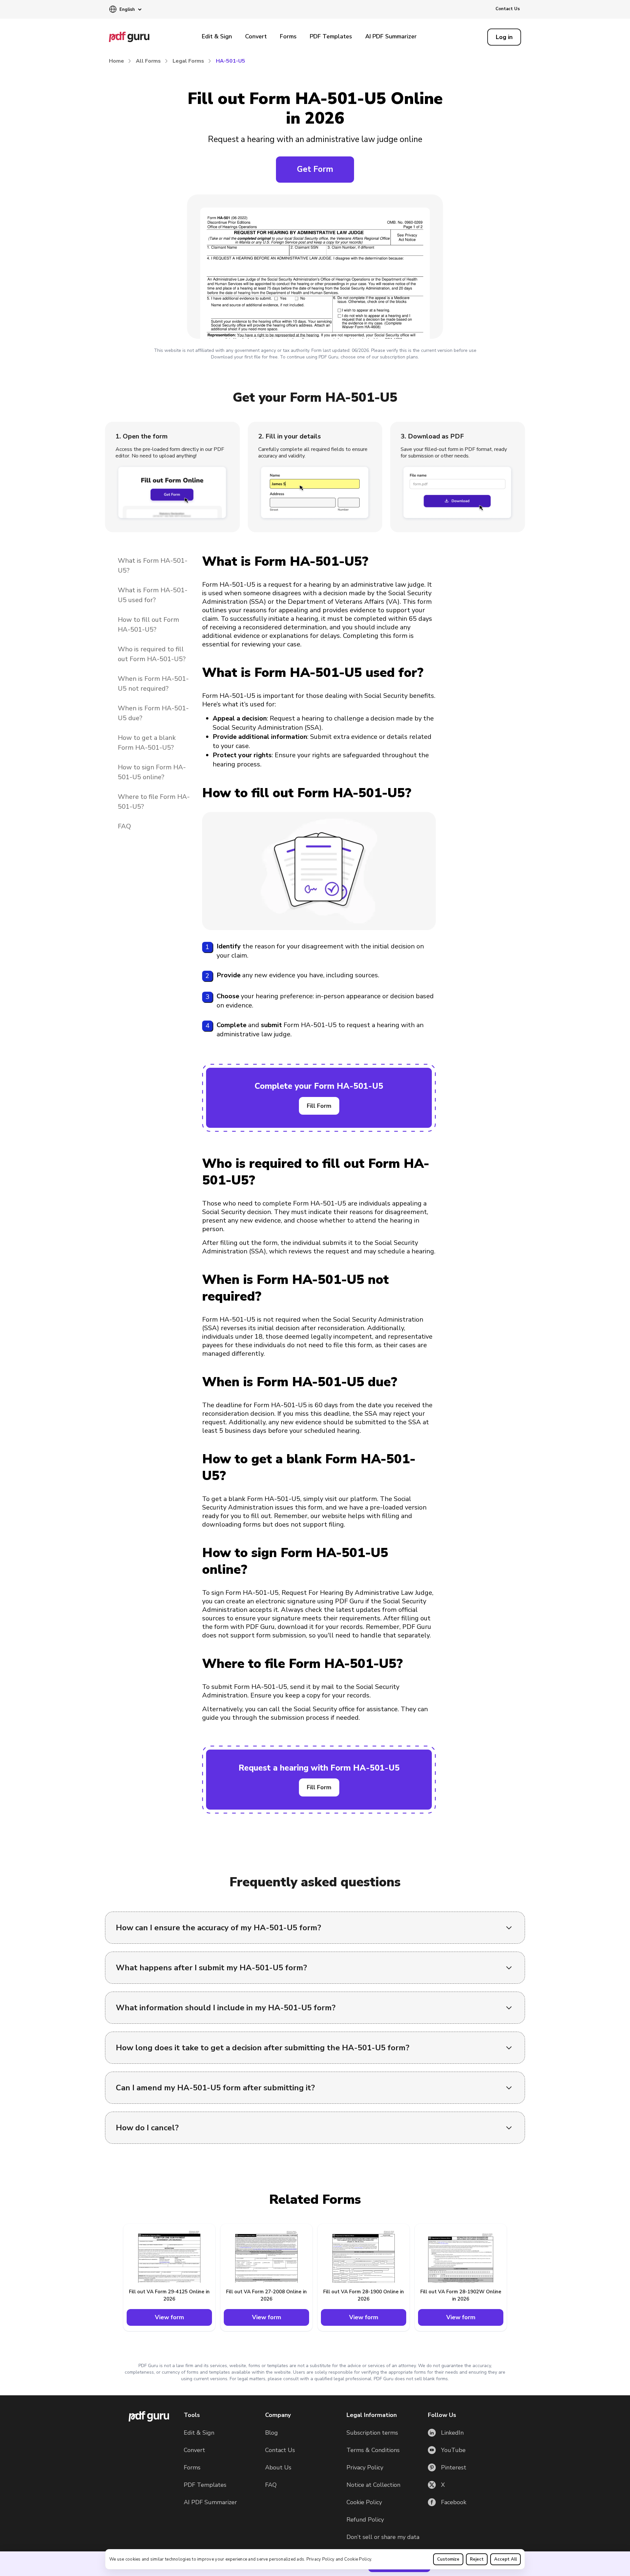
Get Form (315, 169)
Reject (477, 2559)
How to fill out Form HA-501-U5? (148, 625)
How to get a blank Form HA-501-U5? (147, 743)
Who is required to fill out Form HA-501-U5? (152, 654)
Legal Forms (188, 61)
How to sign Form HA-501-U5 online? (152, 772)
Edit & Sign (217, 36)
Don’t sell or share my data (383, 2537)
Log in (504, 37)
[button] (125, 10)
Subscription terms (372, 2433)
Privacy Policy (321, 2559)
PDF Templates (331, 36)
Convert (256, 36)
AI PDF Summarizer (391, 36)
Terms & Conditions (373, 2450)
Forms (288, 36)
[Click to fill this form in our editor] (315, 268)
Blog (272, 2433)
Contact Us (508, 9)
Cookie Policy (358, 2559)
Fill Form (319, 1106)
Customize (448, 2559)
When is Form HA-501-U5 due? (153, 713)
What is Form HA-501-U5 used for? (153, 595)
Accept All (505, 2559)
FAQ (124, 826)
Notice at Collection (373, 2485)
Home (116, 61)
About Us (278, 2467)
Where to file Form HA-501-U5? (154, 802)
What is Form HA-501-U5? (153, 566)
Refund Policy (365, 2520)
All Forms (148, 61)
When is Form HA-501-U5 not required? (153, 684)
